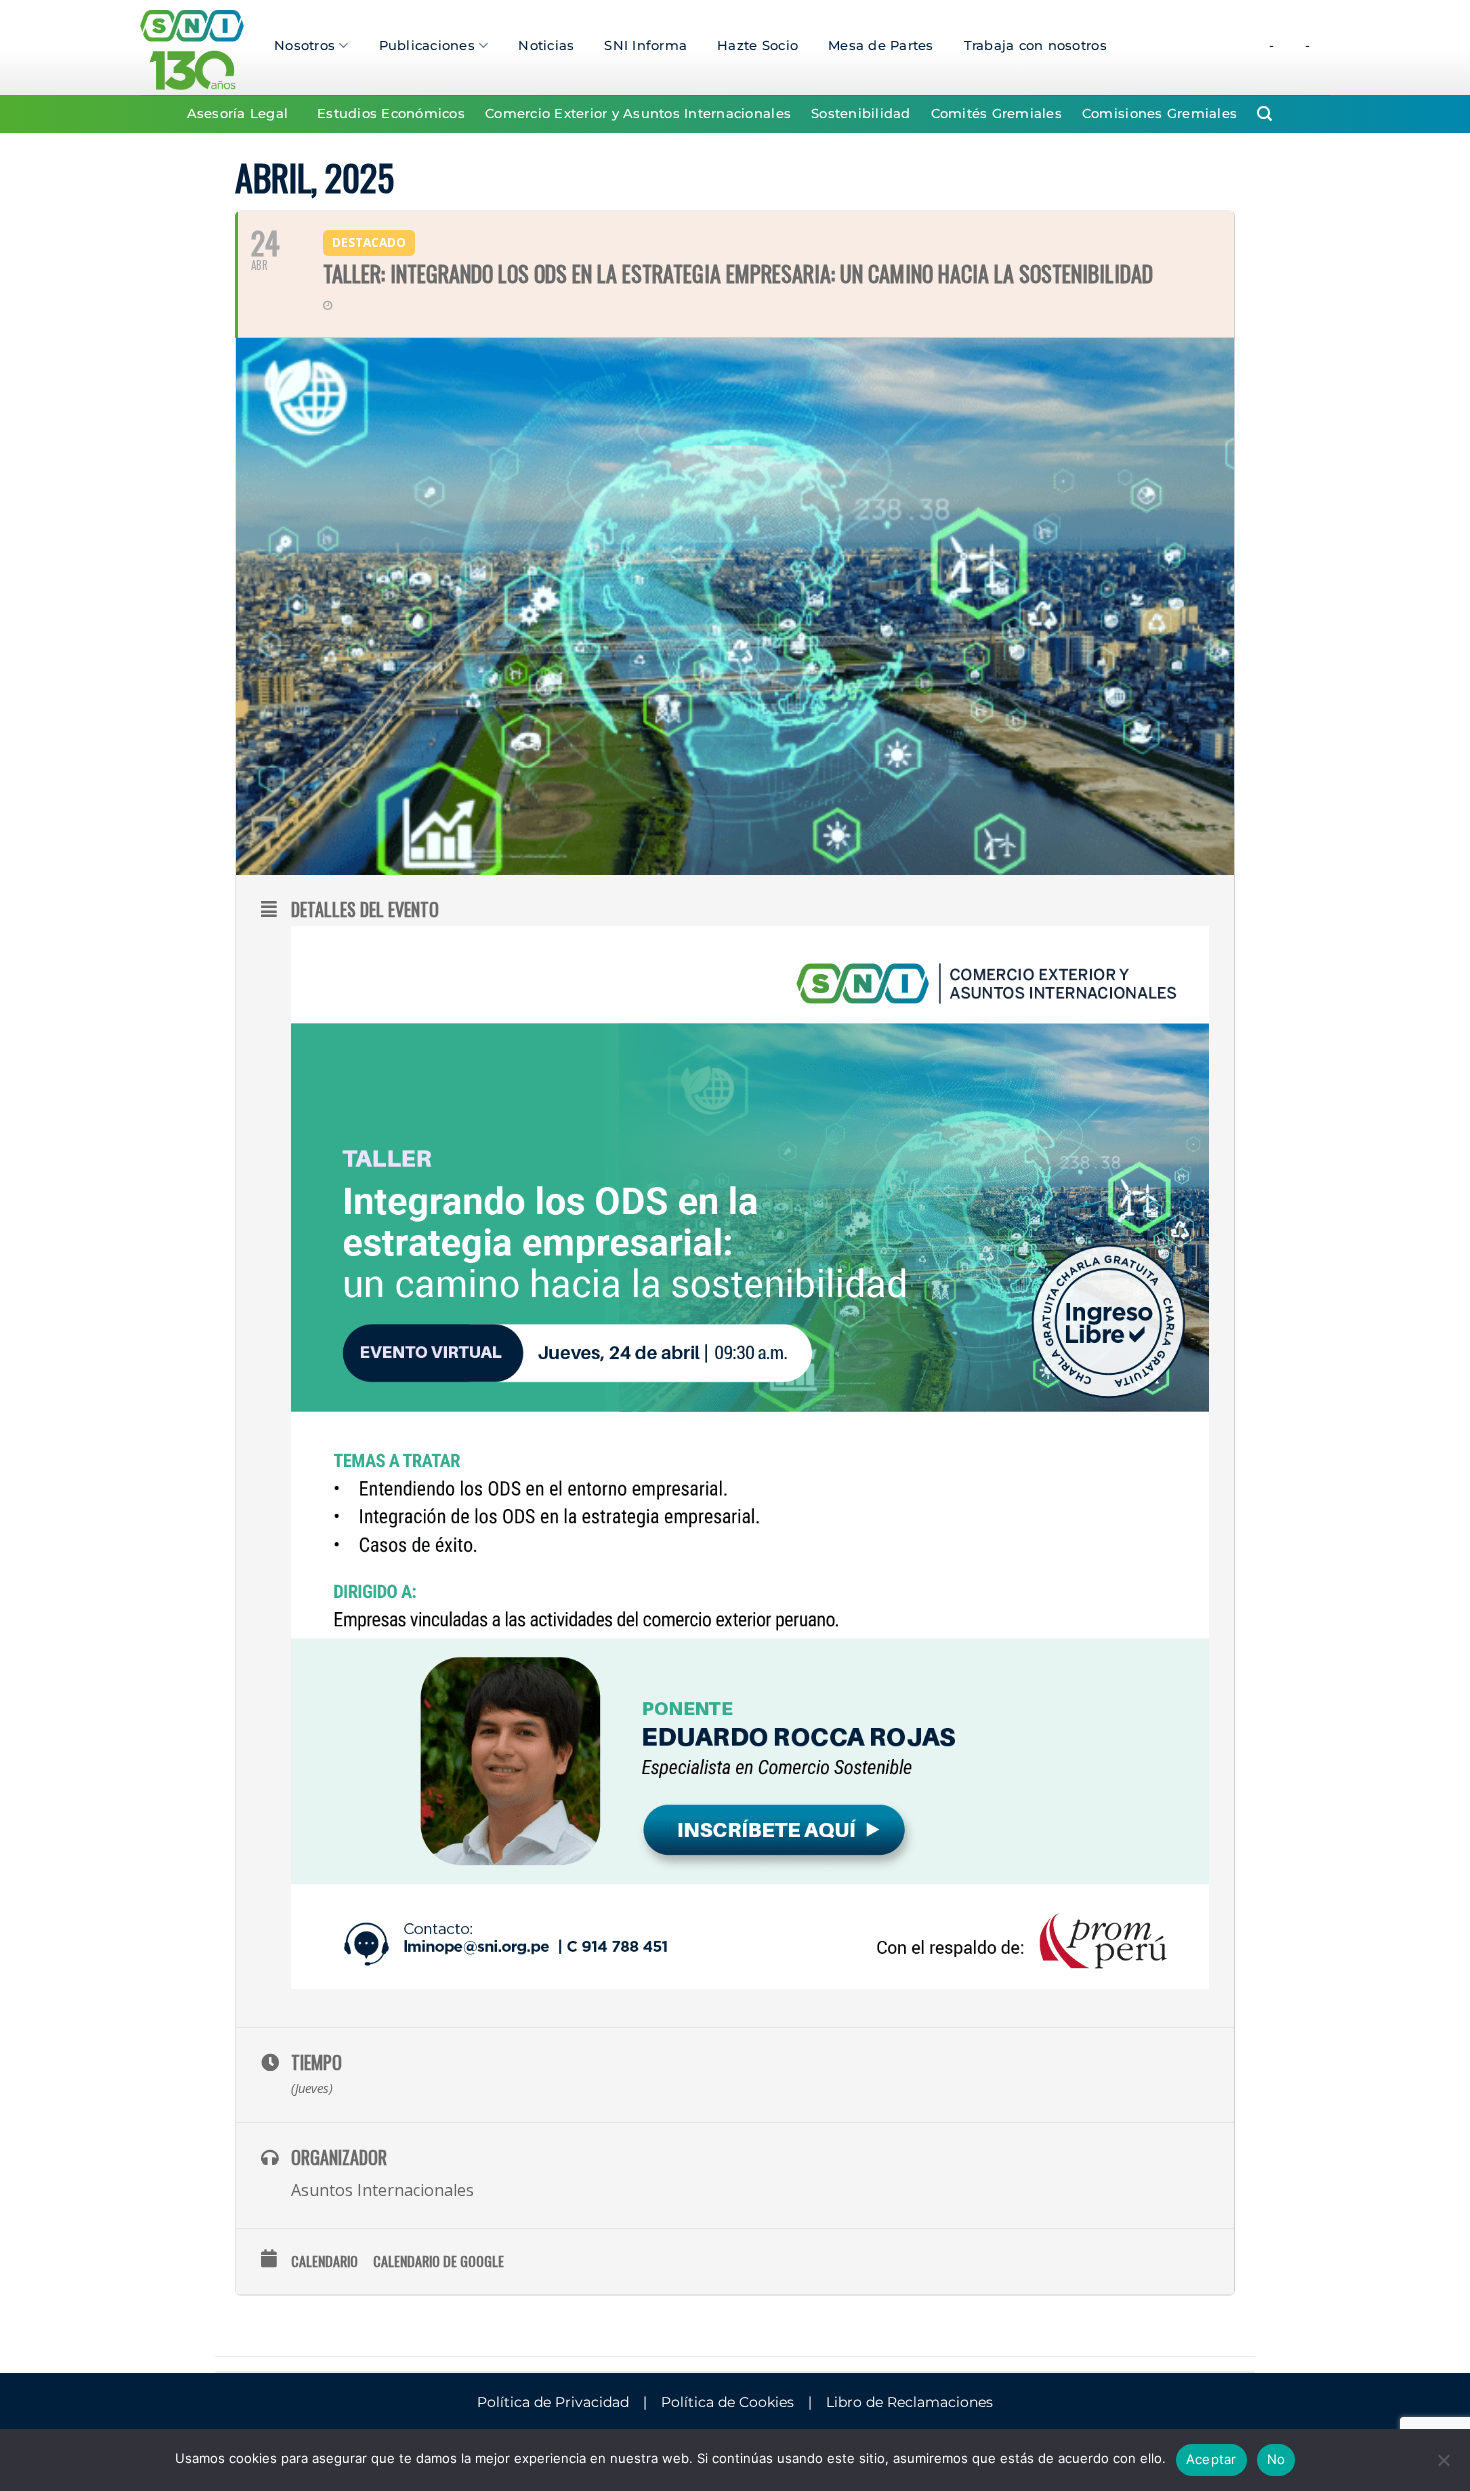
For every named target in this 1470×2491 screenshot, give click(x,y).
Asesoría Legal (238, 113)
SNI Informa (645, 45)
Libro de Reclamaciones (909, 2402)
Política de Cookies (727, 2402)
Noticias (546, 45)
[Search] (1264, 114)
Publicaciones (427, 45)
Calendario (324, 2261)
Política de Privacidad (553, 2402)
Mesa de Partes (881, 45)
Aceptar (1211, 2459)
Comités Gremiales (996, 113)
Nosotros (304, 45)
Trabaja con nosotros (1035, 45)
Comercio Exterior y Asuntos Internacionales (638, 113)
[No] (1443, 2466)
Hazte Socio (757, 45)
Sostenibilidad (861, 113)
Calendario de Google (438, 2261)
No (1276, 2459)
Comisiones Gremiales (1159, 113)
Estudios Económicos (391, 113)
